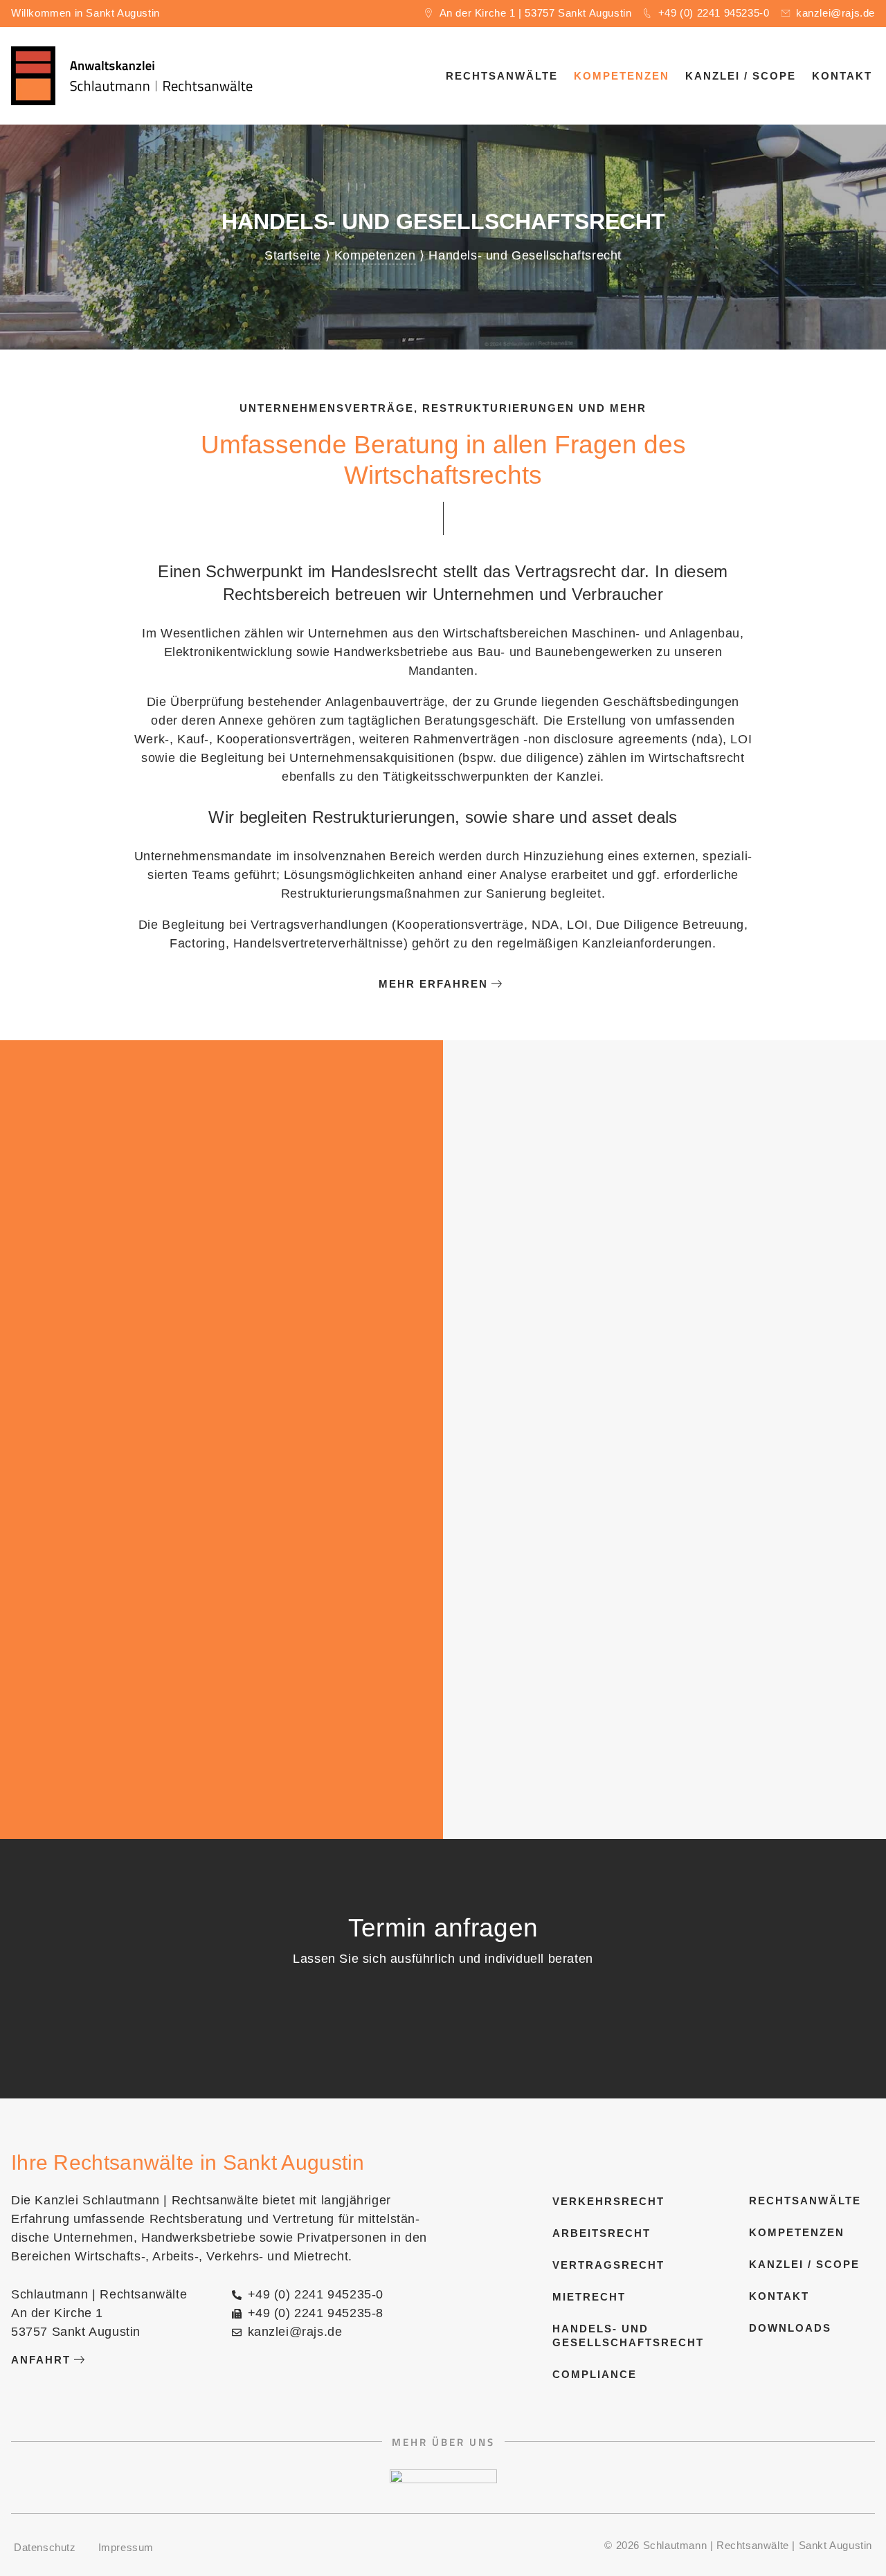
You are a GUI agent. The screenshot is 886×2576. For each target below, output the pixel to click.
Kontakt (842, 76)
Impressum (126, 2547)
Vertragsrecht (603, 2265)
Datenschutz (45, 2547)
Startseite (293, 255)
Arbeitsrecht (602, 2233)
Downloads (790, 2328)
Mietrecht (589, 2297)
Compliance (595, 2374)
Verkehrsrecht (603, 2201)
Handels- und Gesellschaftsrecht (603, 2335)
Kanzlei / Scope (741, 76)
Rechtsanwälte (502, 76)
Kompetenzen (622, 76)
